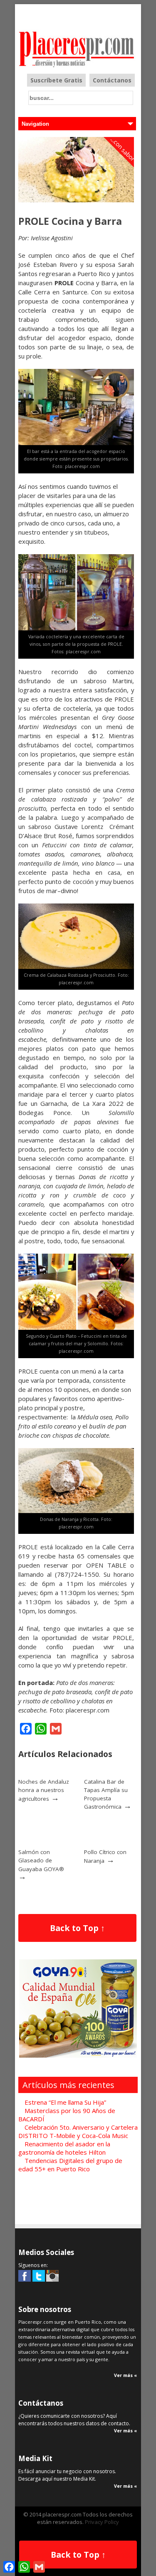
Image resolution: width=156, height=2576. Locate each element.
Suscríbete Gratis (56, 80)
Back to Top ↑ (77, 1928)
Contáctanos (112, 80)
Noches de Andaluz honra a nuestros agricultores (44, 1790)
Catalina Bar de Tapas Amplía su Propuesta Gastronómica (106, 1794)
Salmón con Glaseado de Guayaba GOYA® (41, 1860)
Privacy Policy (102, 2522)
